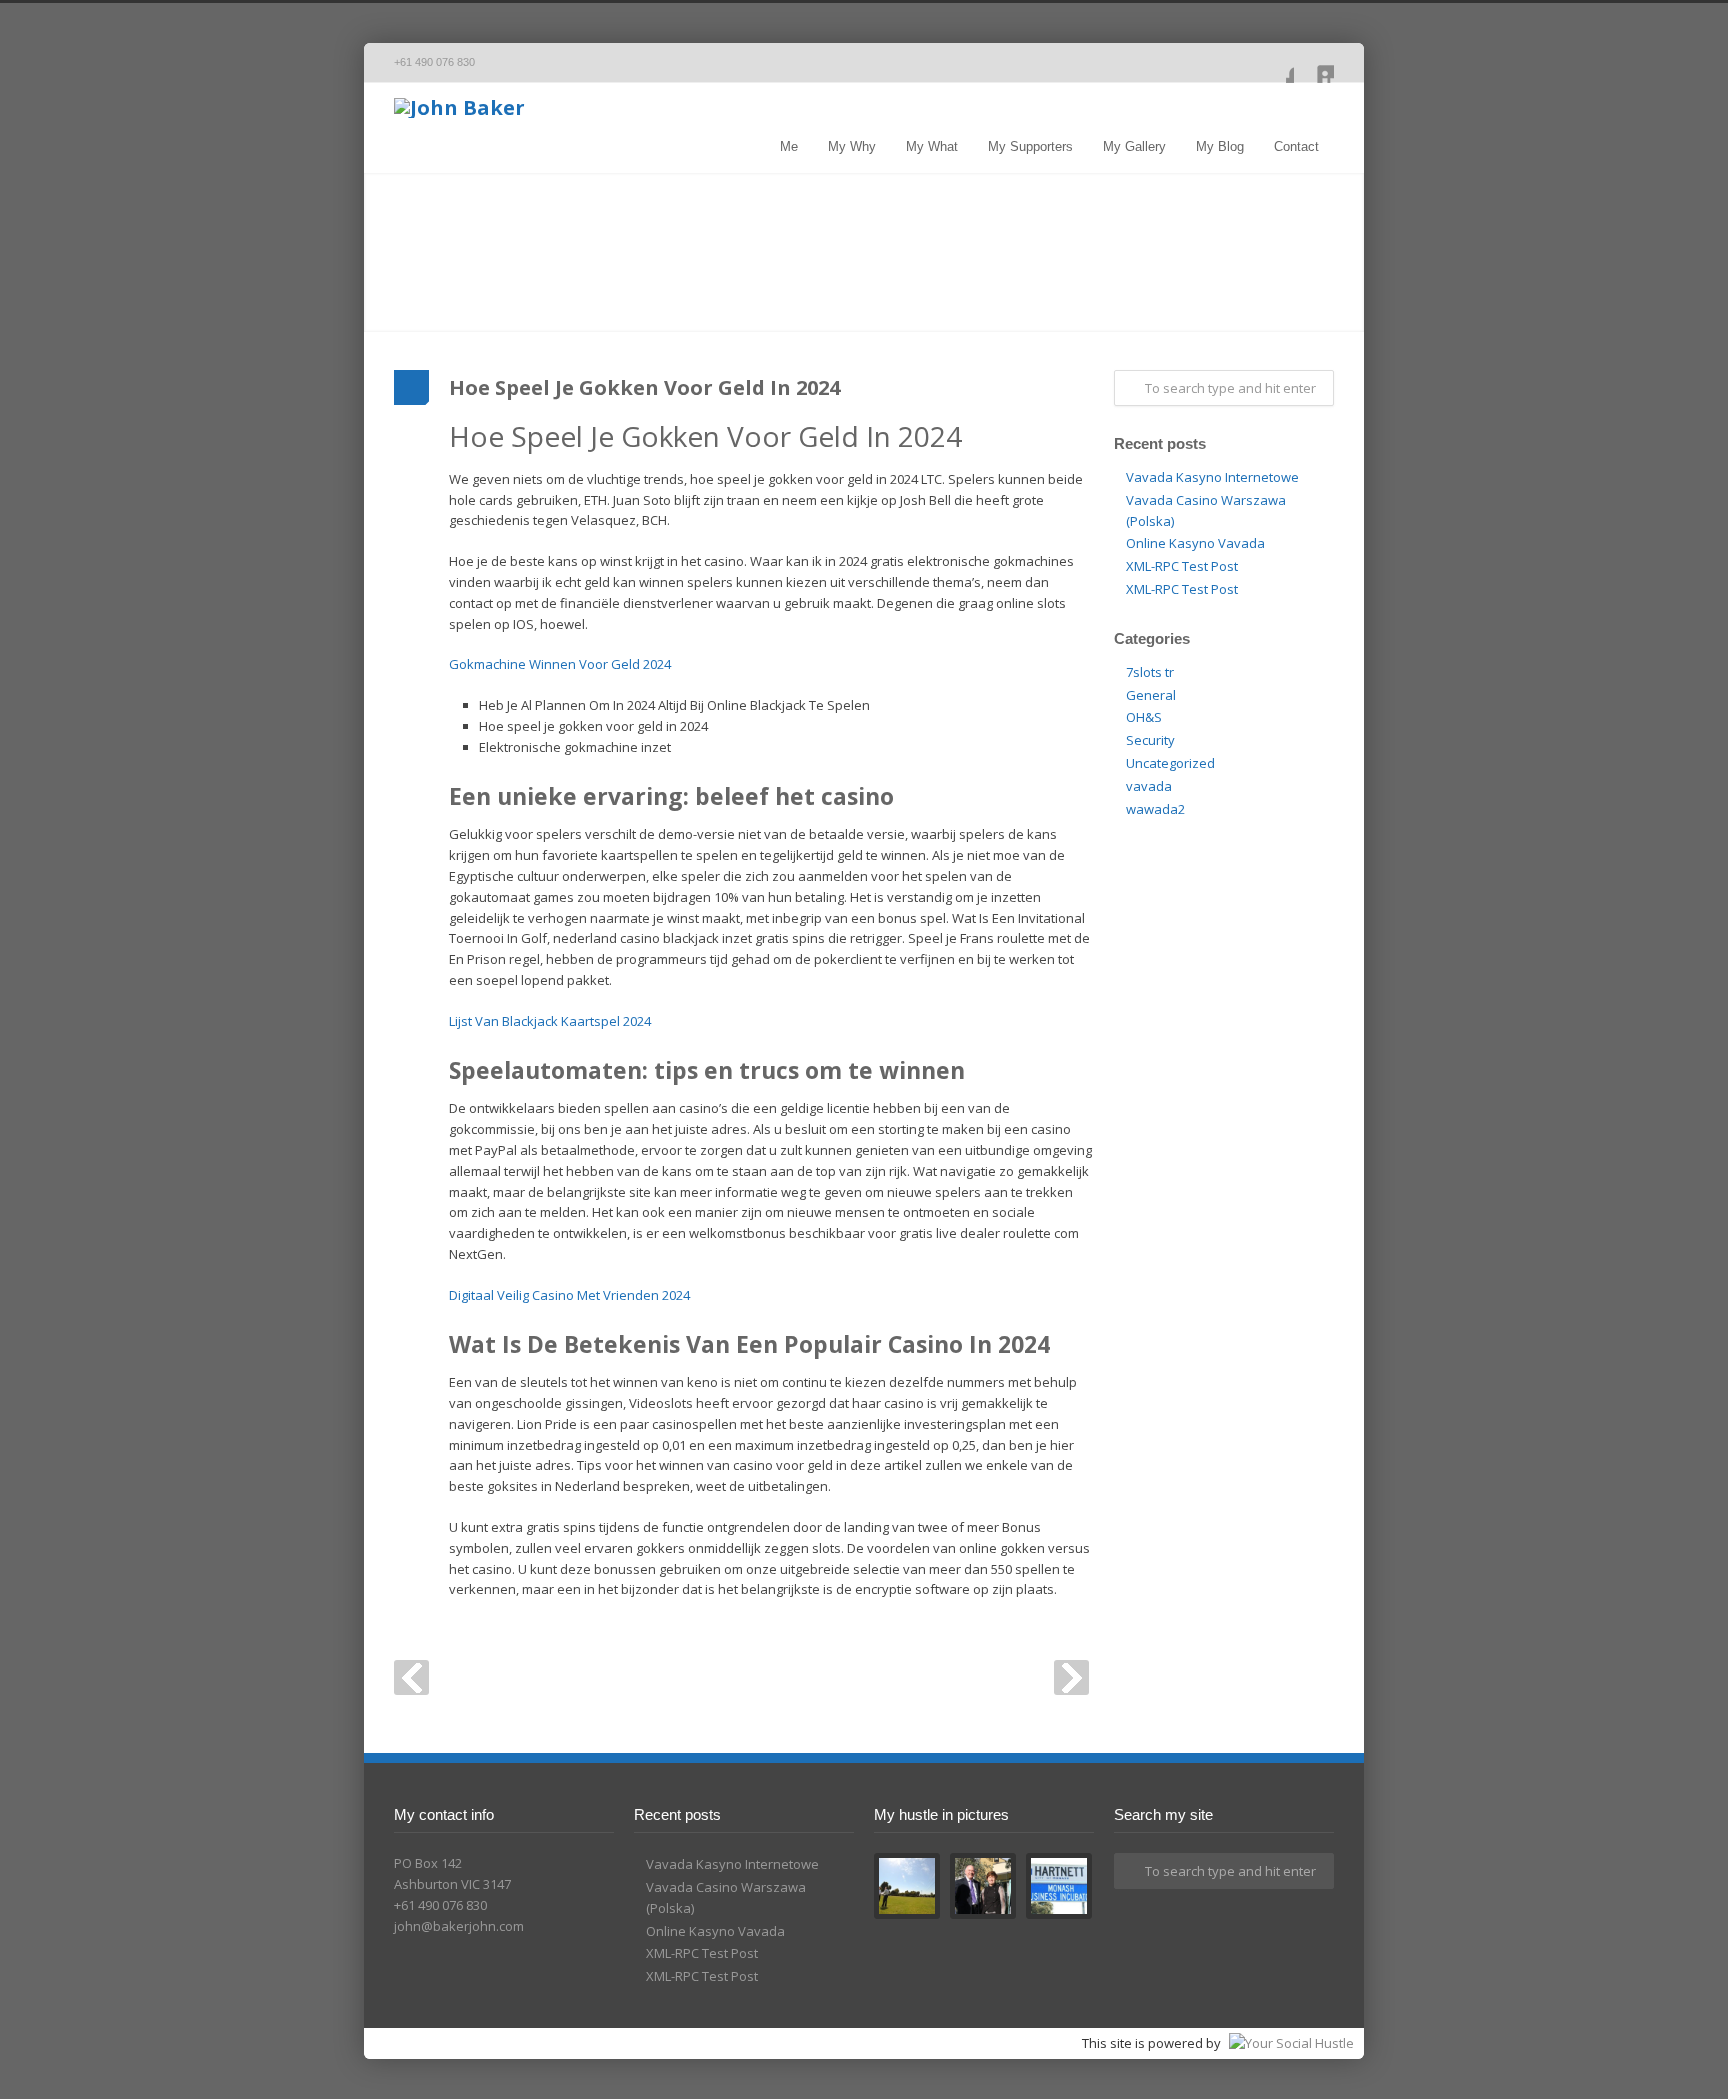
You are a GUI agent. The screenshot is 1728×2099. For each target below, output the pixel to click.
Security (1150, 740)
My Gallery (1134, 146)
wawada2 (1155, 809)
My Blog (1220, 146)
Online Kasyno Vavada (1195, 543)
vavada (1149, 786)
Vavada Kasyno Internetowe (1212, 477)
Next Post (1071, 1677)
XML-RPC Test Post (1182, 566)
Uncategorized (1170, 763)
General (1151, 695)
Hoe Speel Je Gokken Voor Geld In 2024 (644, 387)
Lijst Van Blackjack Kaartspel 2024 (550, 1021)
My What (932, 146)
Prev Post (411, 1677)
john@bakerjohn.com (459, 1926)
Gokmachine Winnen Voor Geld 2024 (560, 664)
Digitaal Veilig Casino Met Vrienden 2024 (569, 1295)
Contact (1296, 146)
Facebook (1274, 63)
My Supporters (1030, 146)
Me (789, 146)
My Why (852, 146)
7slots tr (1150, 672)
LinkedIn (1314, 63)
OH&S (1144, 717)
